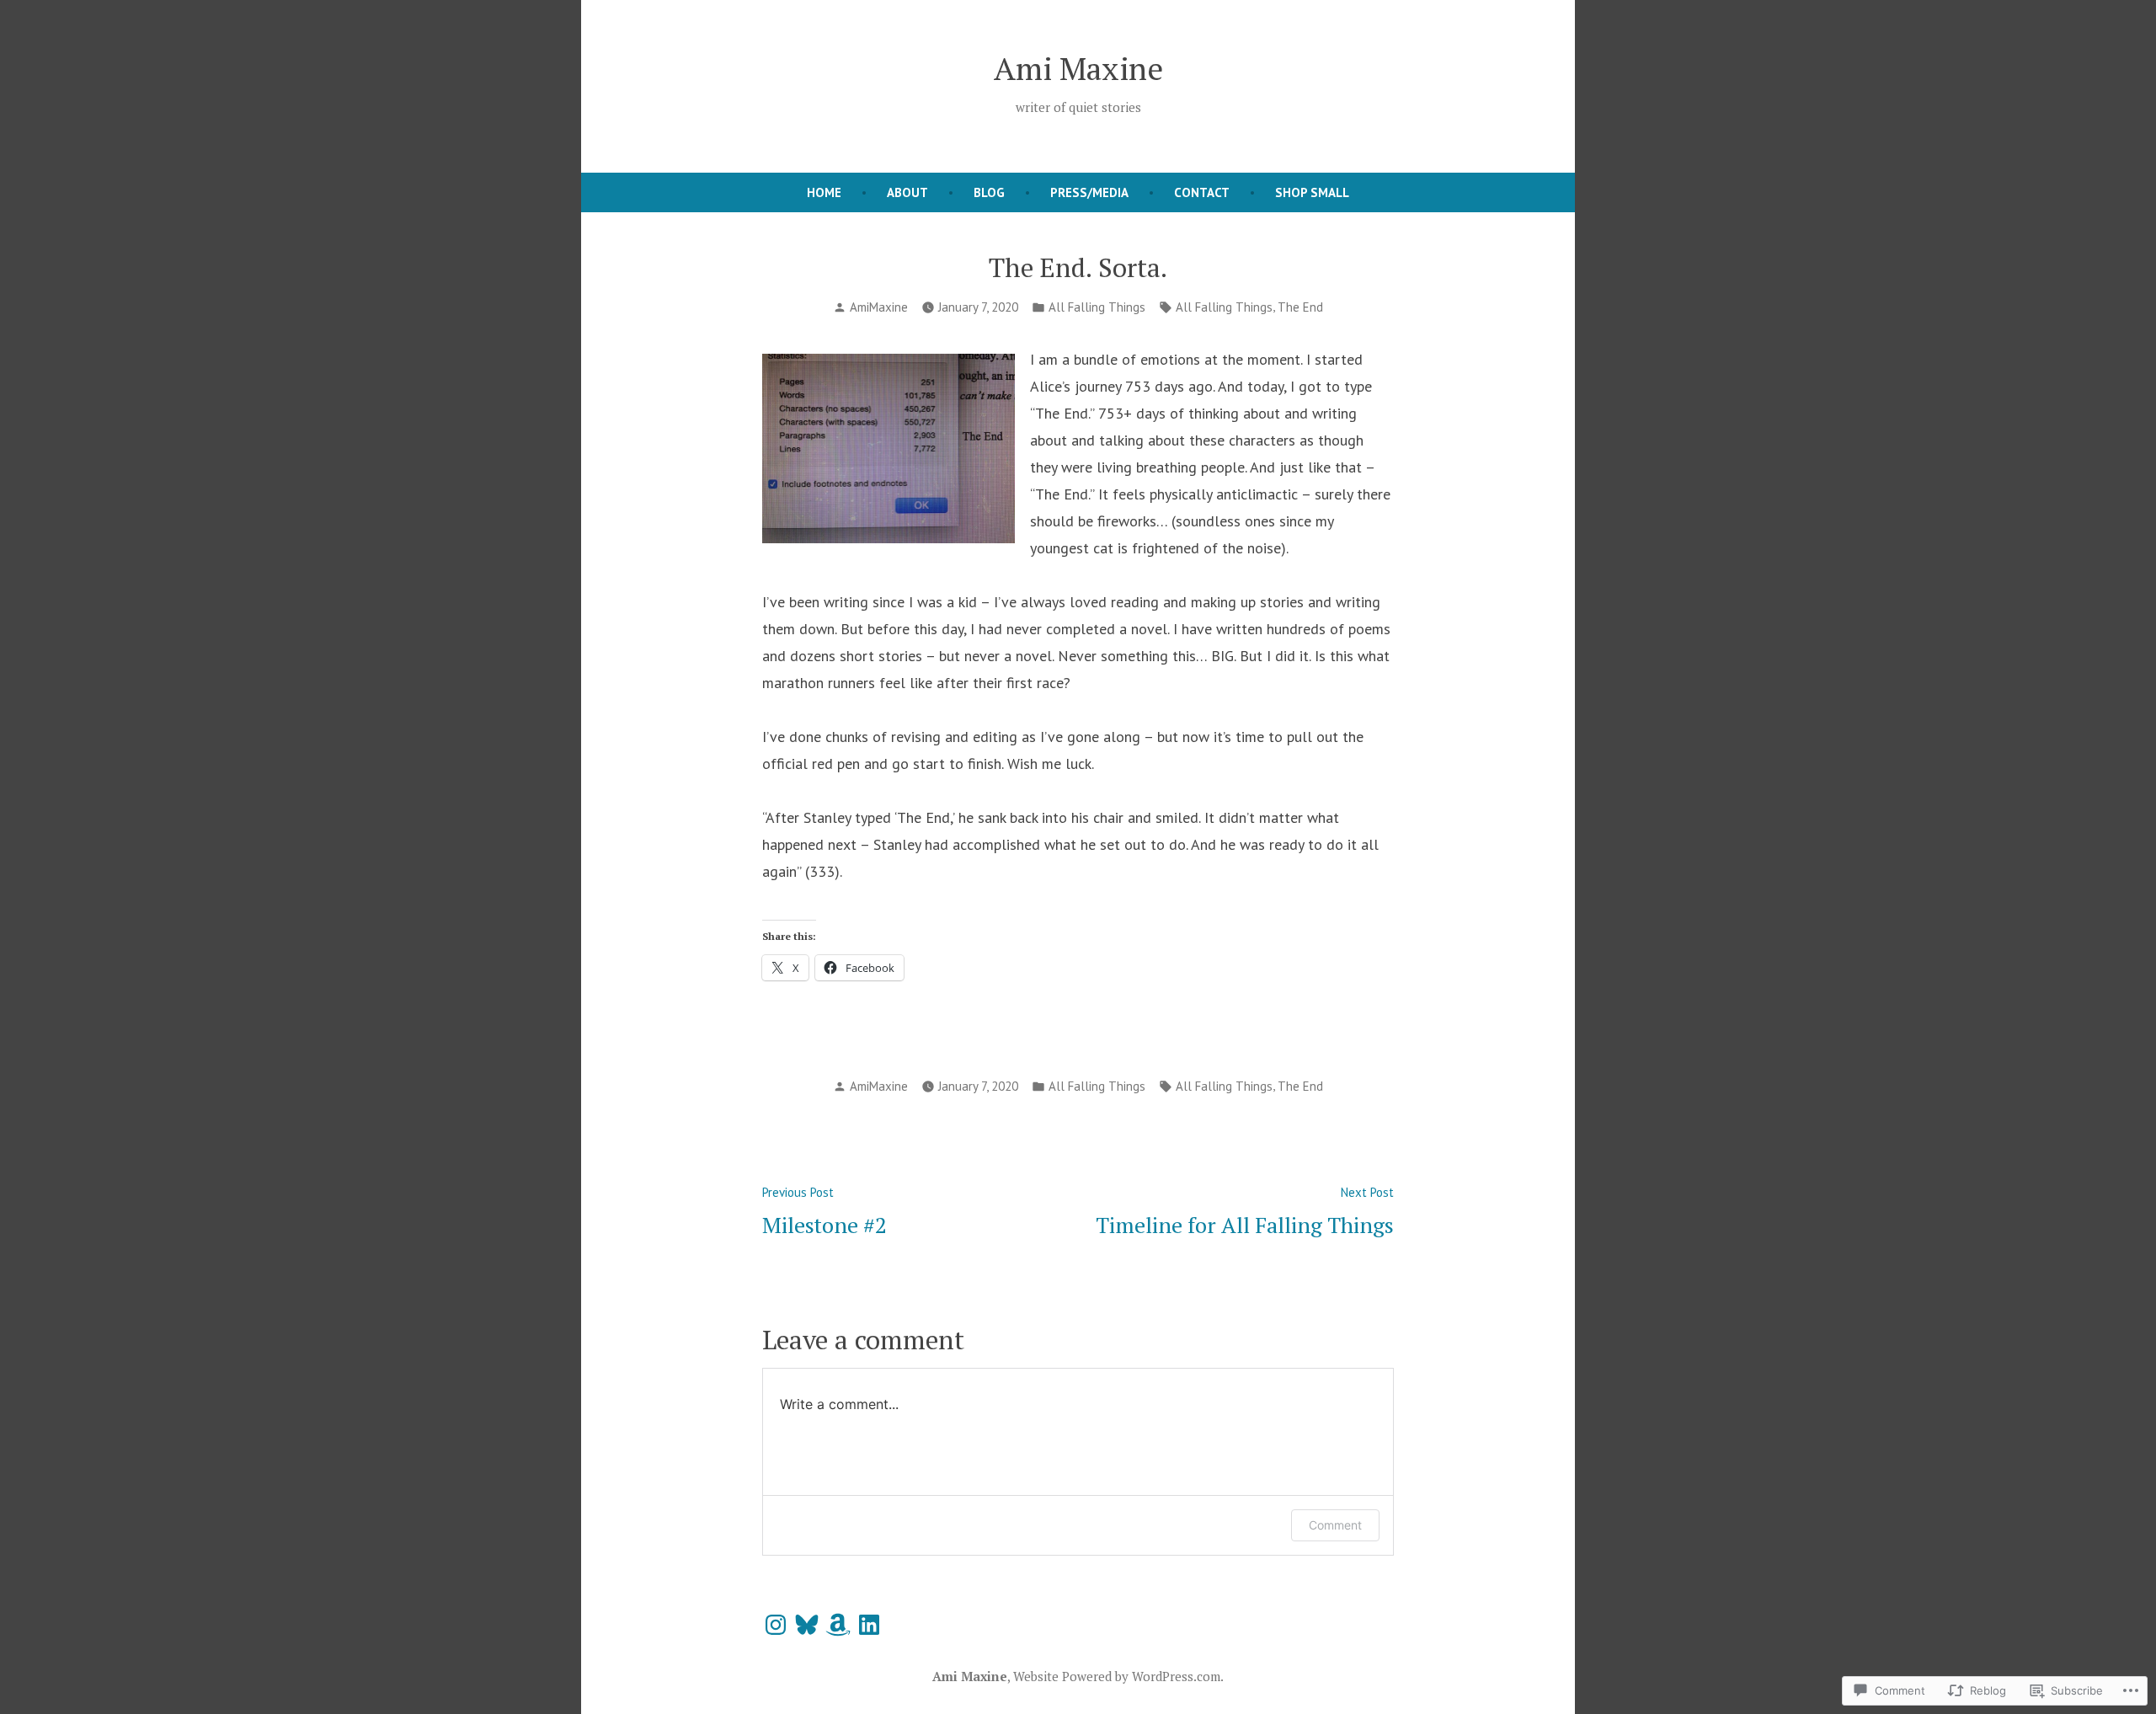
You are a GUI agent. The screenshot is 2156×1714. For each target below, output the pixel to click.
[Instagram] (776, 1625)
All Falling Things (1097, 307)
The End (1300, 307)
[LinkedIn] (869, 1625)
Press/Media (1089, 192)
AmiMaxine (879, 307)
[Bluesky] (807, 1625)
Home (824, 192)
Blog (989, 192)
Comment (1335, 1525)
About (907, 192)
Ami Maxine (1078, 68)
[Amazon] (838, 1625)
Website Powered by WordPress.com (1117, 1676)
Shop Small (1312, 192)
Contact (1202, 192)
